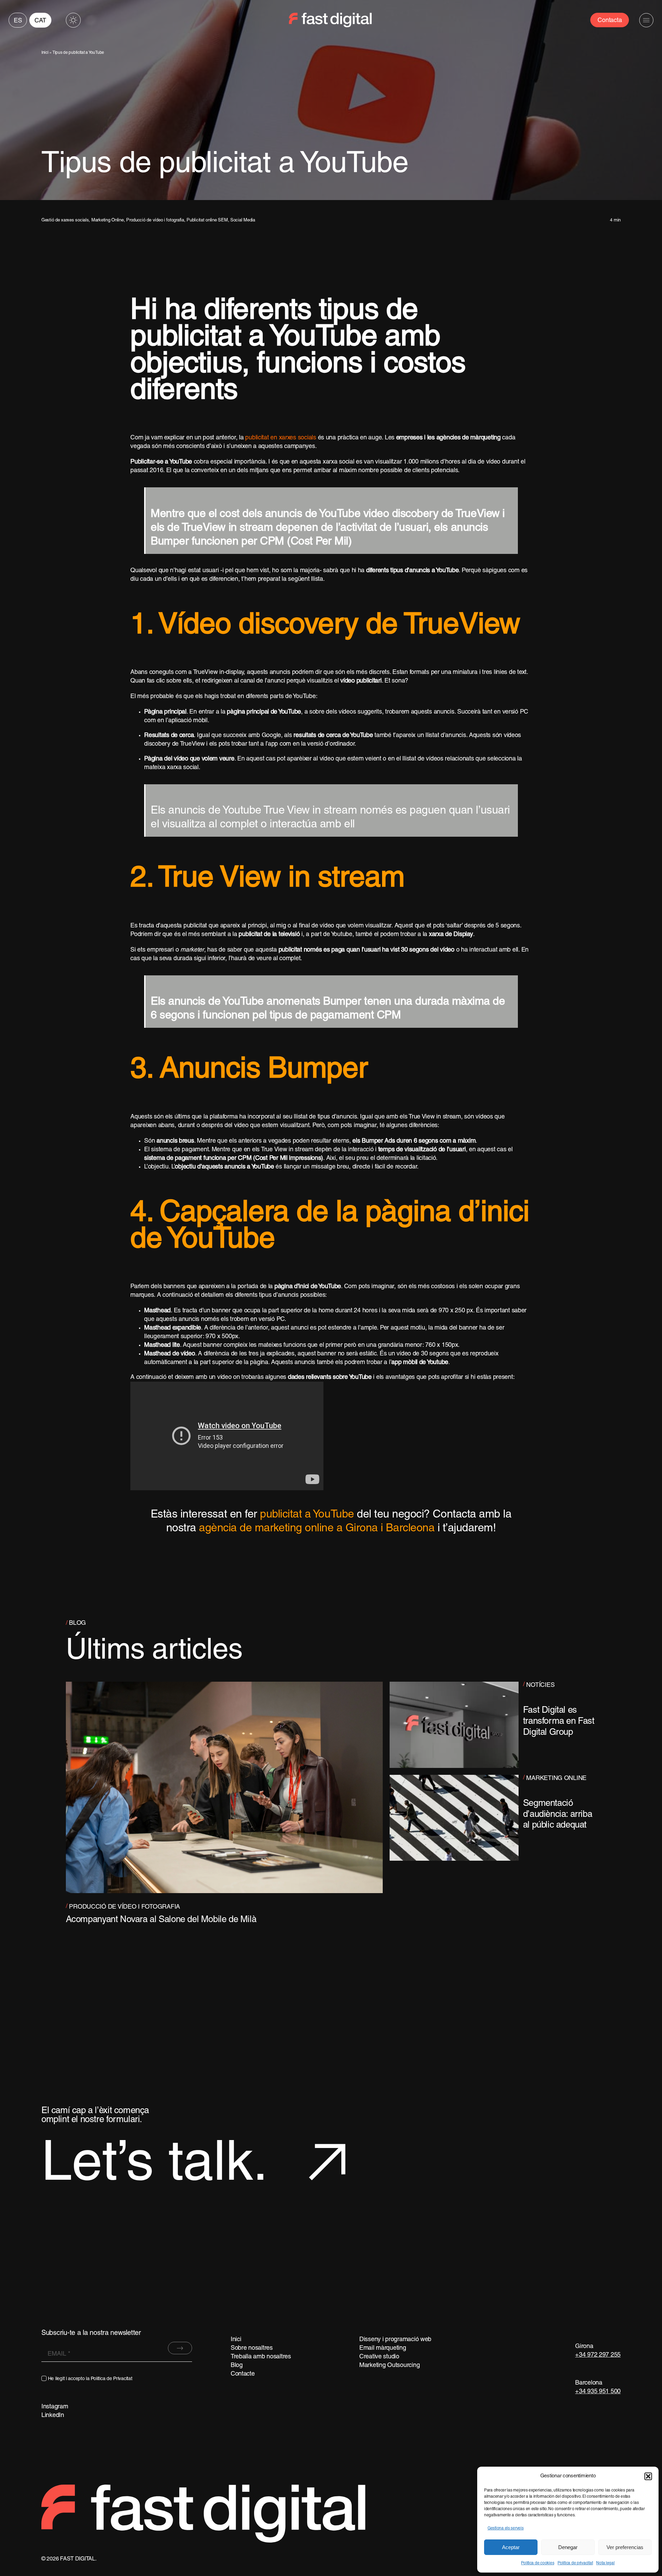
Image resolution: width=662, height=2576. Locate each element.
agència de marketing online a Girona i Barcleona (317, 1529)
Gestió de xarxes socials (65, 220)
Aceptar (511, 2547)
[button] (648, 2476)
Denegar (568, 2547)
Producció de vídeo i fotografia (155, 220)
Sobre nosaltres (252, 2348)
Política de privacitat (575, 2563)
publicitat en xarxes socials (280, 438)
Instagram (55, 2407)
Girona (584, 2346)
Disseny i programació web (395, 2340)
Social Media (243, 220)
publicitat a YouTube (307, 1515)
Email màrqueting (383, 2348)
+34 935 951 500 (598, 2392)
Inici (45, 53)
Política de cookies (538, 2563)
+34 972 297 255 (598, 2355)
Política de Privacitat (111, 2379)
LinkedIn (53, 2415)
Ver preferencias (625, 2547)
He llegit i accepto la (90, 2379)
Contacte (243, 2374)
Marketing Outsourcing (389, 2365)
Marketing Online (108, 220)
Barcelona (589, 2383)
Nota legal (605, 2563)
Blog (237, 2365)
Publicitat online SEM (207, 220)
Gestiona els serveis (506, 2528)
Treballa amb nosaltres (261, 2357)
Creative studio (379, 2357)
